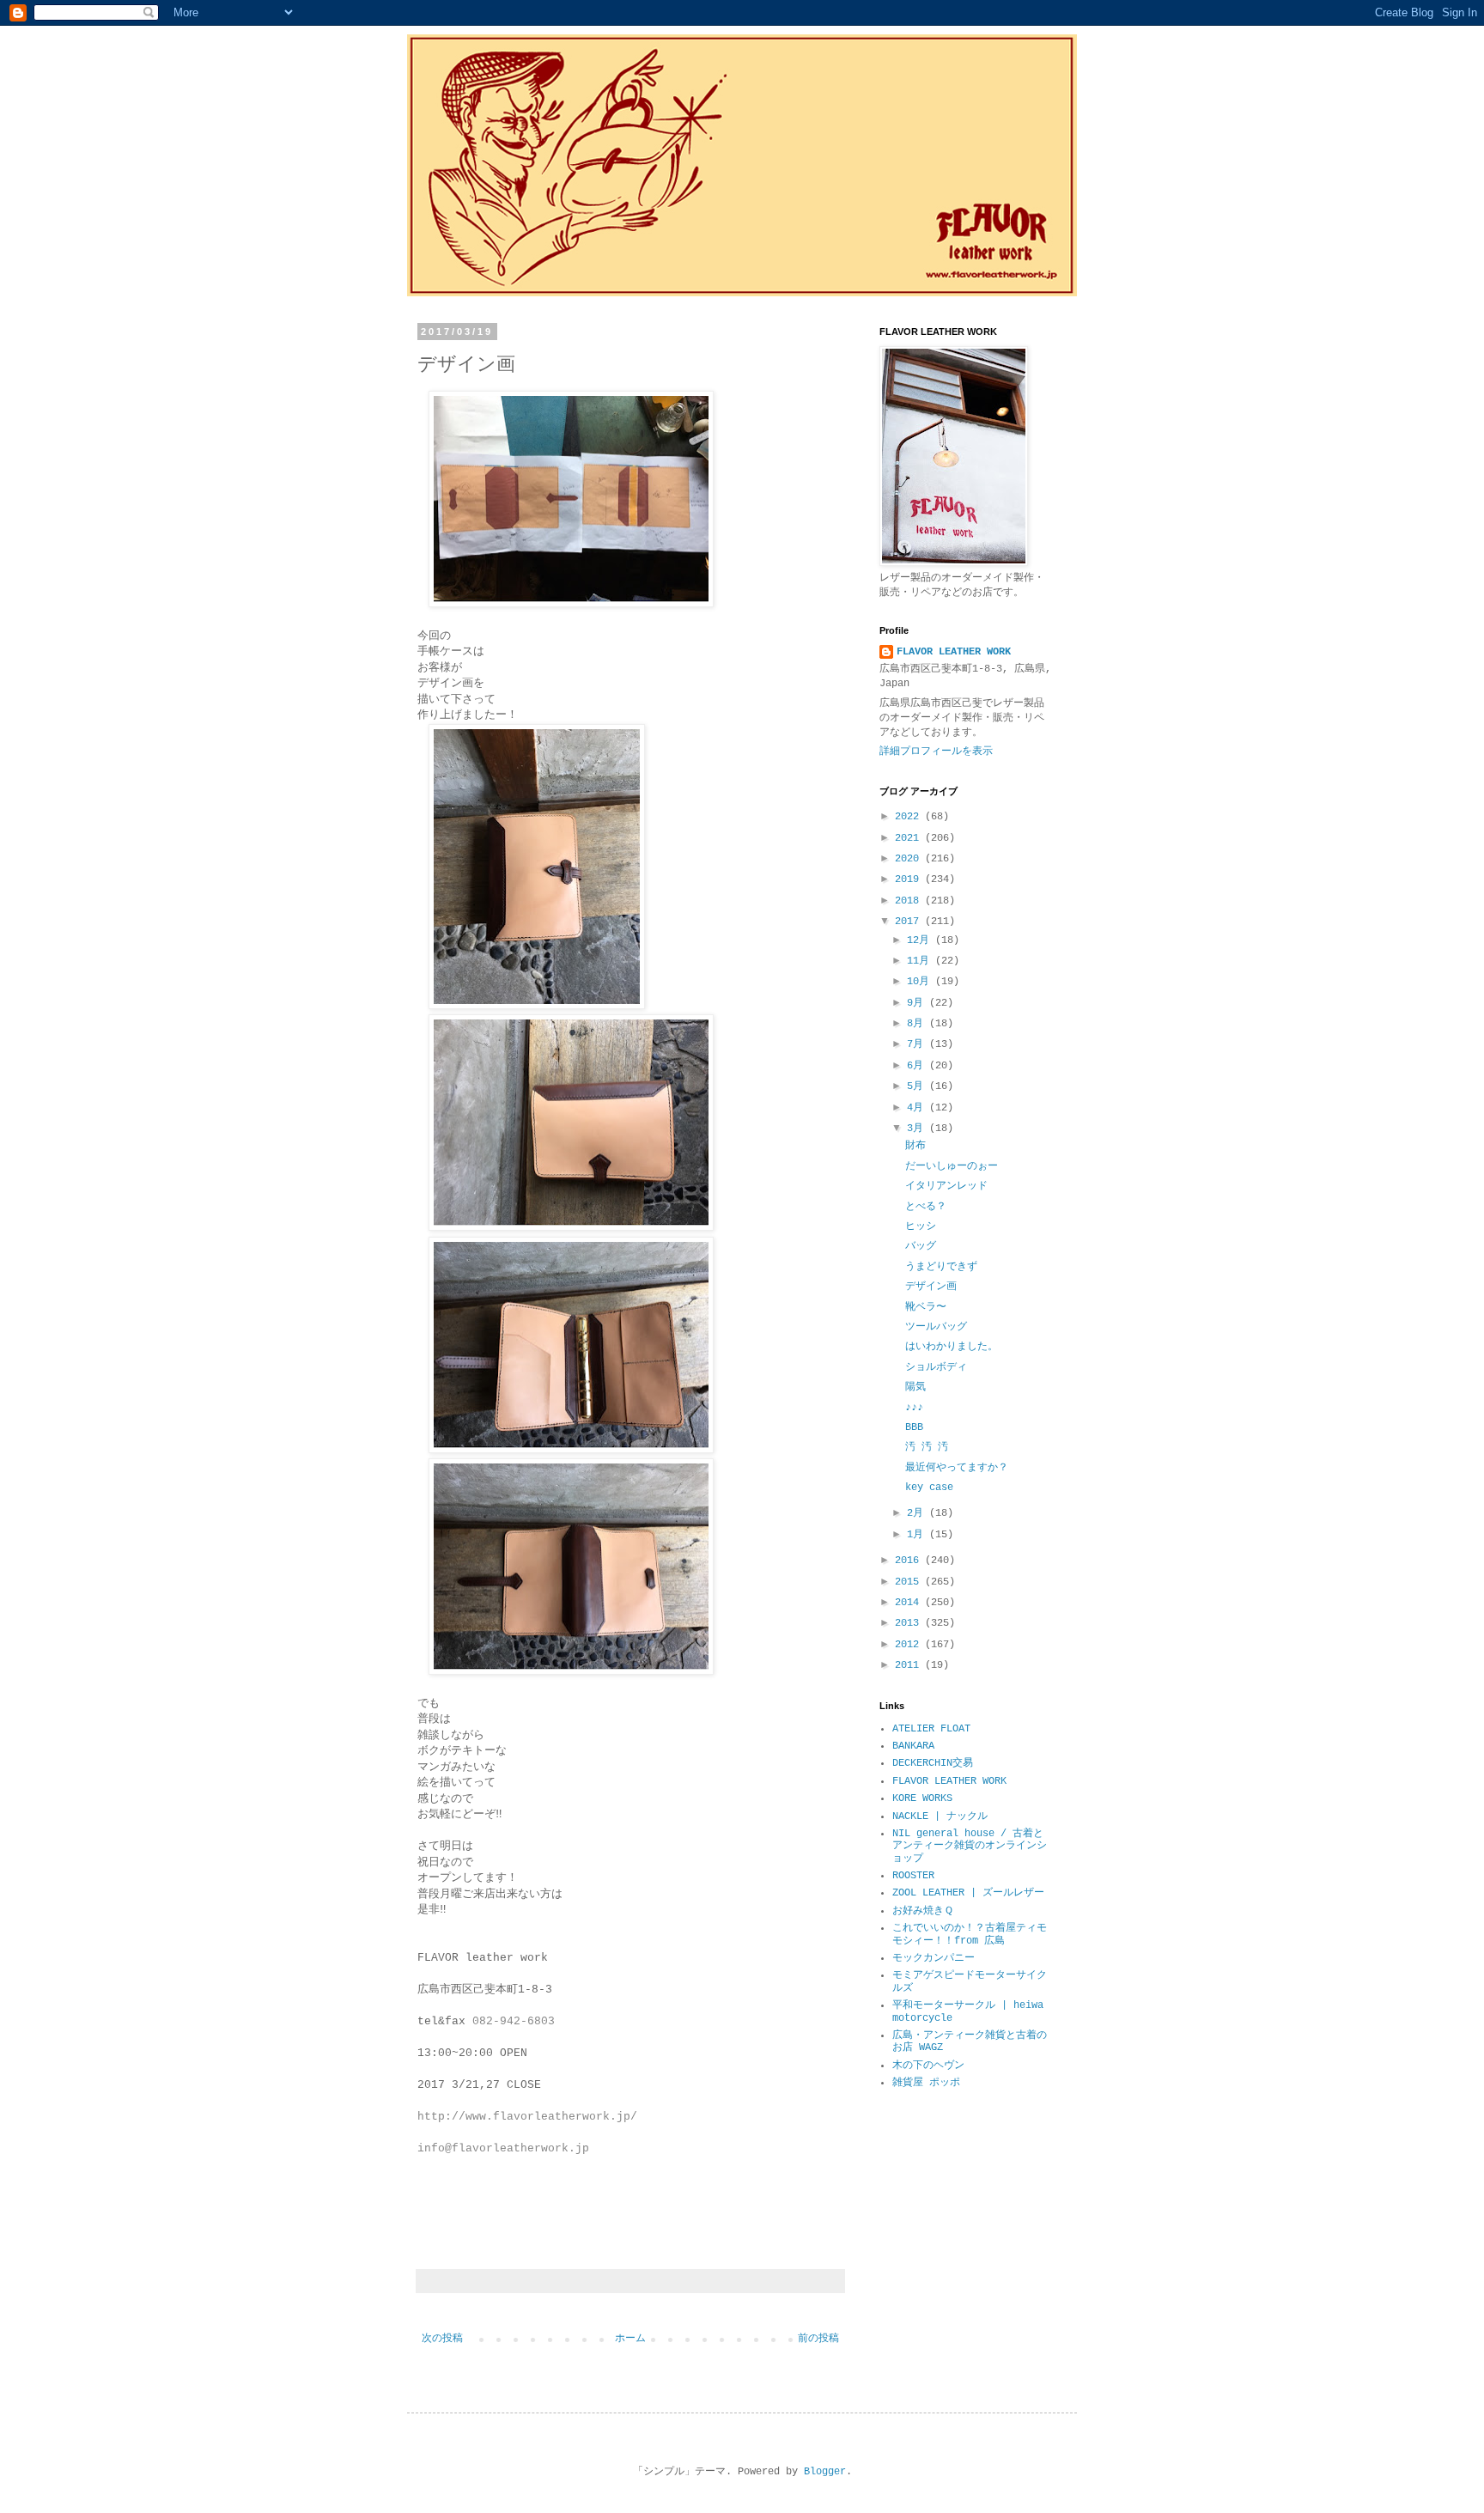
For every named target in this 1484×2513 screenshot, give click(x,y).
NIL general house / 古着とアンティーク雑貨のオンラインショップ (970, 1846)
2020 (910, 859)
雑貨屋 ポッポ (926, 2083)
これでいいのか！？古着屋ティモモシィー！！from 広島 (970, 1934)
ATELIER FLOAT (931, 1729)
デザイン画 (931, 1287)
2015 (910, 1582)
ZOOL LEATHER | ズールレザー (968, 1893)
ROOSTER (913, 1876)
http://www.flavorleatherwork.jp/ (527, 2117)
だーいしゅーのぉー (952, 1166)
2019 (910, 879)
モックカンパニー (934, 1958)
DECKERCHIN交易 (933, 1763)
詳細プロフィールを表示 (936, 751)
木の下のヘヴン (928, 2066)
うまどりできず (941, 1267)
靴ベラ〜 (926, 1307)
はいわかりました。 (952, 1347)
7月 (918, 1044)
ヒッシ (921, 1226)
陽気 (915, 1387)
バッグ (921, 1246)
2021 (910, 838)
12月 (921, 940)
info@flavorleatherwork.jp (503, 2148)
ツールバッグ (936, 1327)
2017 (910, 922)
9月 (918, 1003)
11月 (921, 961)
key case (929, 1488)
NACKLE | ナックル (940, 1816)
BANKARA (913, 1746)
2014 (910, 1603)
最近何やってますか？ (957, 1468)
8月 (918, 1024)
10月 (921, 982)
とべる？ (926, 1207)
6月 (918, 1066)
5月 (918, 1086)
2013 (910, 1623)
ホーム (630, 2339)
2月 (918, 1513)
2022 (910, 817)
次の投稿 (442, 2339)
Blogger (825, 2472)
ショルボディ (936, 1367)
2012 (910, 1645)
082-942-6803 (514, 2021)
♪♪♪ (914, 1408)
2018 (910, 901)
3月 (918, 1129)
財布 (915, 1146)
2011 (910, 1665)
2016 (910, 1561)
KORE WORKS (922, 1798)
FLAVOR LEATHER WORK (954, 652)
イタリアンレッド (946, 1186)
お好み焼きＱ (923, 1911)
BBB (914, 1427)
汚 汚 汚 (927, 1447)
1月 (918, 1535)
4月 (918, 1108)
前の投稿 (818, 2339)
